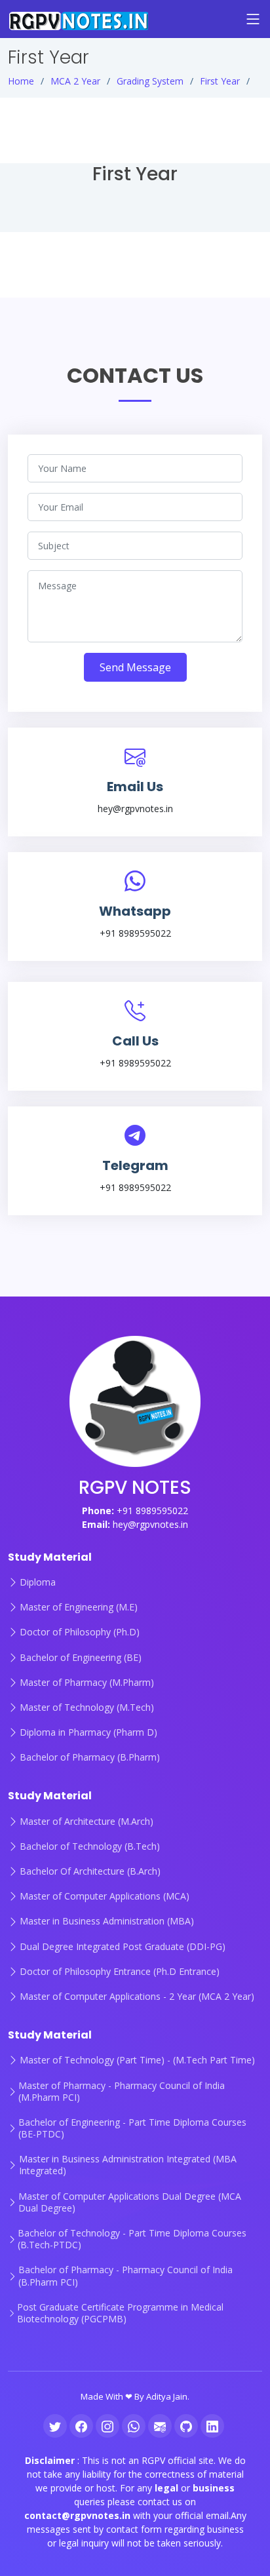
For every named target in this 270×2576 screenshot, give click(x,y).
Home (21, 81)
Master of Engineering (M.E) (79, 1607)
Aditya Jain (167, 2396)
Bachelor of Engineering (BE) (81, 1658)
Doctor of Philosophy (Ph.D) (80, 1632)
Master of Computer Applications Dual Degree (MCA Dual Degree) (130, 2202)
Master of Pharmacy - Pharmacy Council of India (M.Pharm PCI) (122, 2092)
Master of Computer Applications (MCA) (105, 1896)
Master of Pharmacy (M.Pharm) (87, 1683)
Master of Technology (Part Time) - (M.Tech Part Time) (137, 2060)
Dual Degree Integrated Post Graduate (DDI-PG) (123, 1947)
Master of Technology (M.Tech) (87, 1708)
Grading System (150, 81)
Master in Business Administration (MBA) (107, 1921)
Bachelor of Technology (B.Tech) (90, 1846)
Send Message (135, 667)
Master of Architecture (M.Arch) (87, 1822)
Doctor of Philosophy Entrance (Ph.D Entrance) (120, 1972)
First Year (220, 81)
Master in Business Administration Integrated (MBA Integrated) (128, 2165)
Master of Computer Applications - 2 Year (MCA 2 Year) (137, 1997)
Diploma (38, 1582)
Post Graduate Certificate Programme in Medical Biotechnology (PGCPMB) (120, 2313)
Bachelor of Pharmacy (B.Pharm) (90, 1757)
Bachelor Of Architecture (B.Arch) (90, 1871)
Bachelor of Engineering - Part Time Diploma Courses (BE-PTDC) (132, 2128)
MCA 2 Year (75, 81)
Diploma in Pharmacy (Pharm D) (88, 1732)
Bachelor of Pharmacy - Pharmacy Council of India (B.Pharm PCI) (125, 2276)
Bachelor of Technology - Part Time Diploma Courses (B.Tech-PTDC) (132, 2239)
